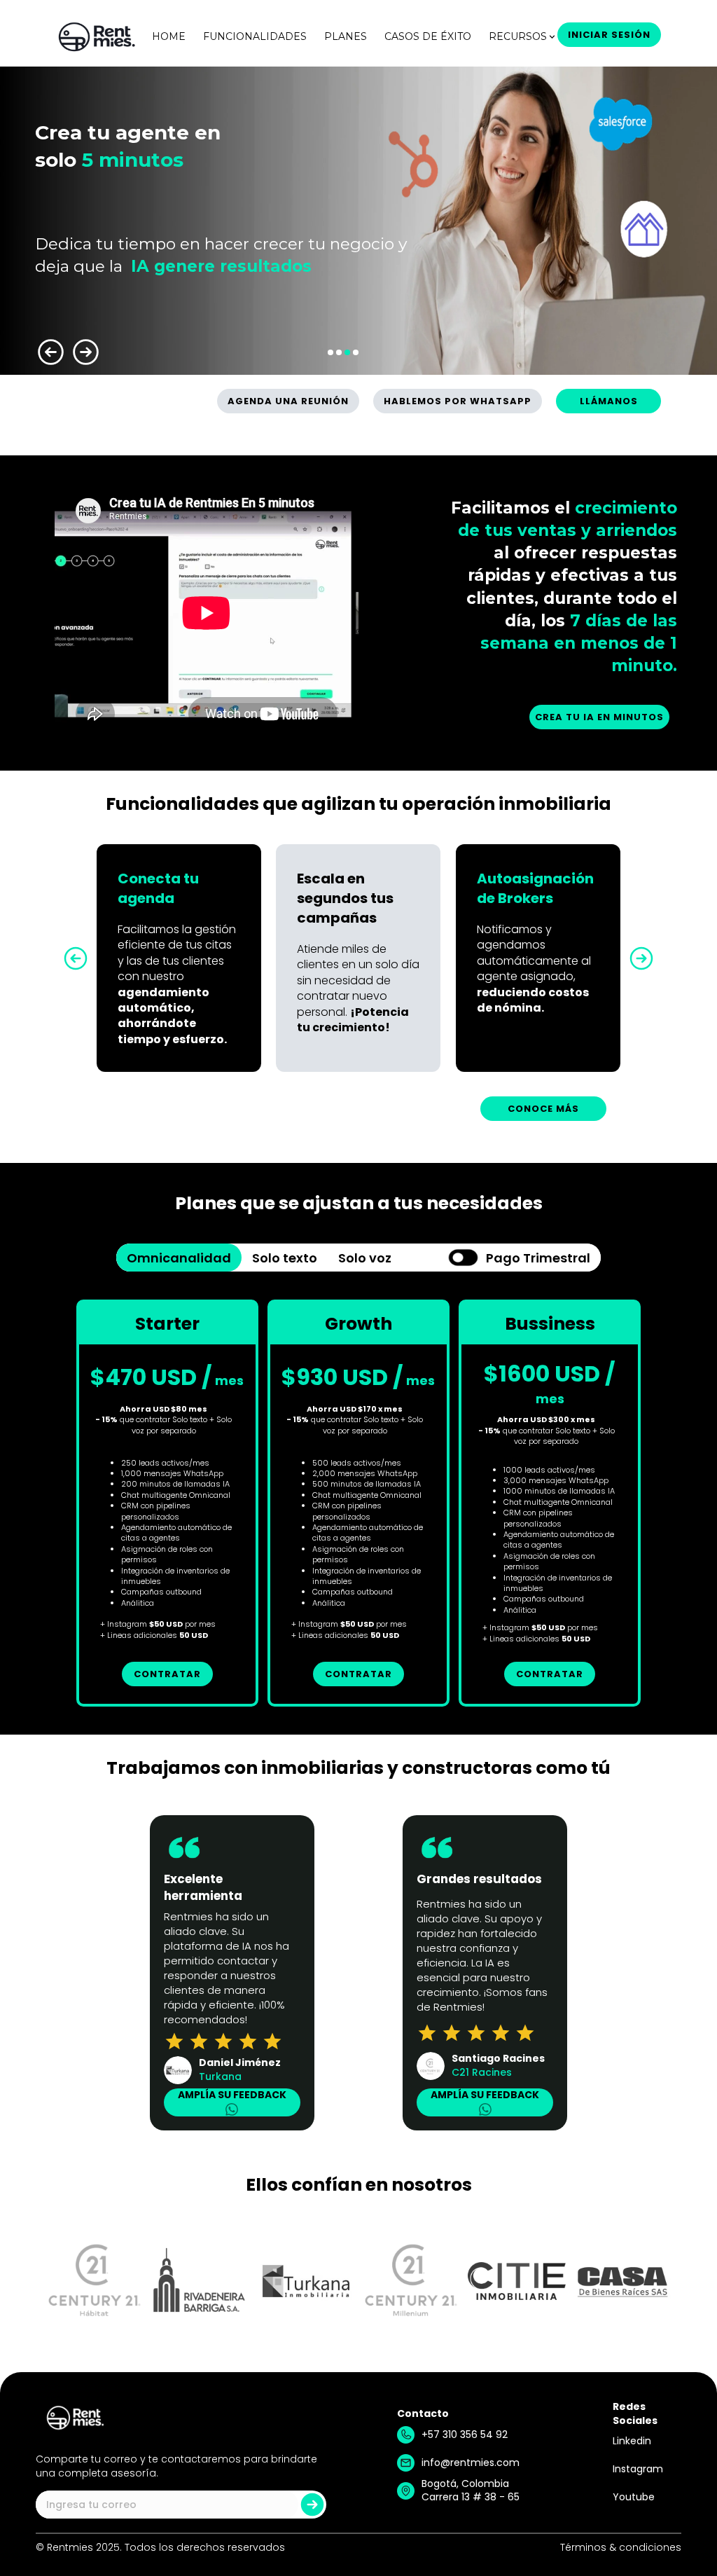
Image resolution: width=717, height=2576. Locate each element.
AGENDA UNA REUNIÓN (288, 401)
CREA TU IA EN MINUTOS (599, 717)
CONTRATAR (167, 1674)
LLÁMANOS (609, 401)
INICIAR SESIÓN (609, 35)
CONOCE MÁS (543, 1109)
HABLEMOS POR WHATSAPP (458, 401)
